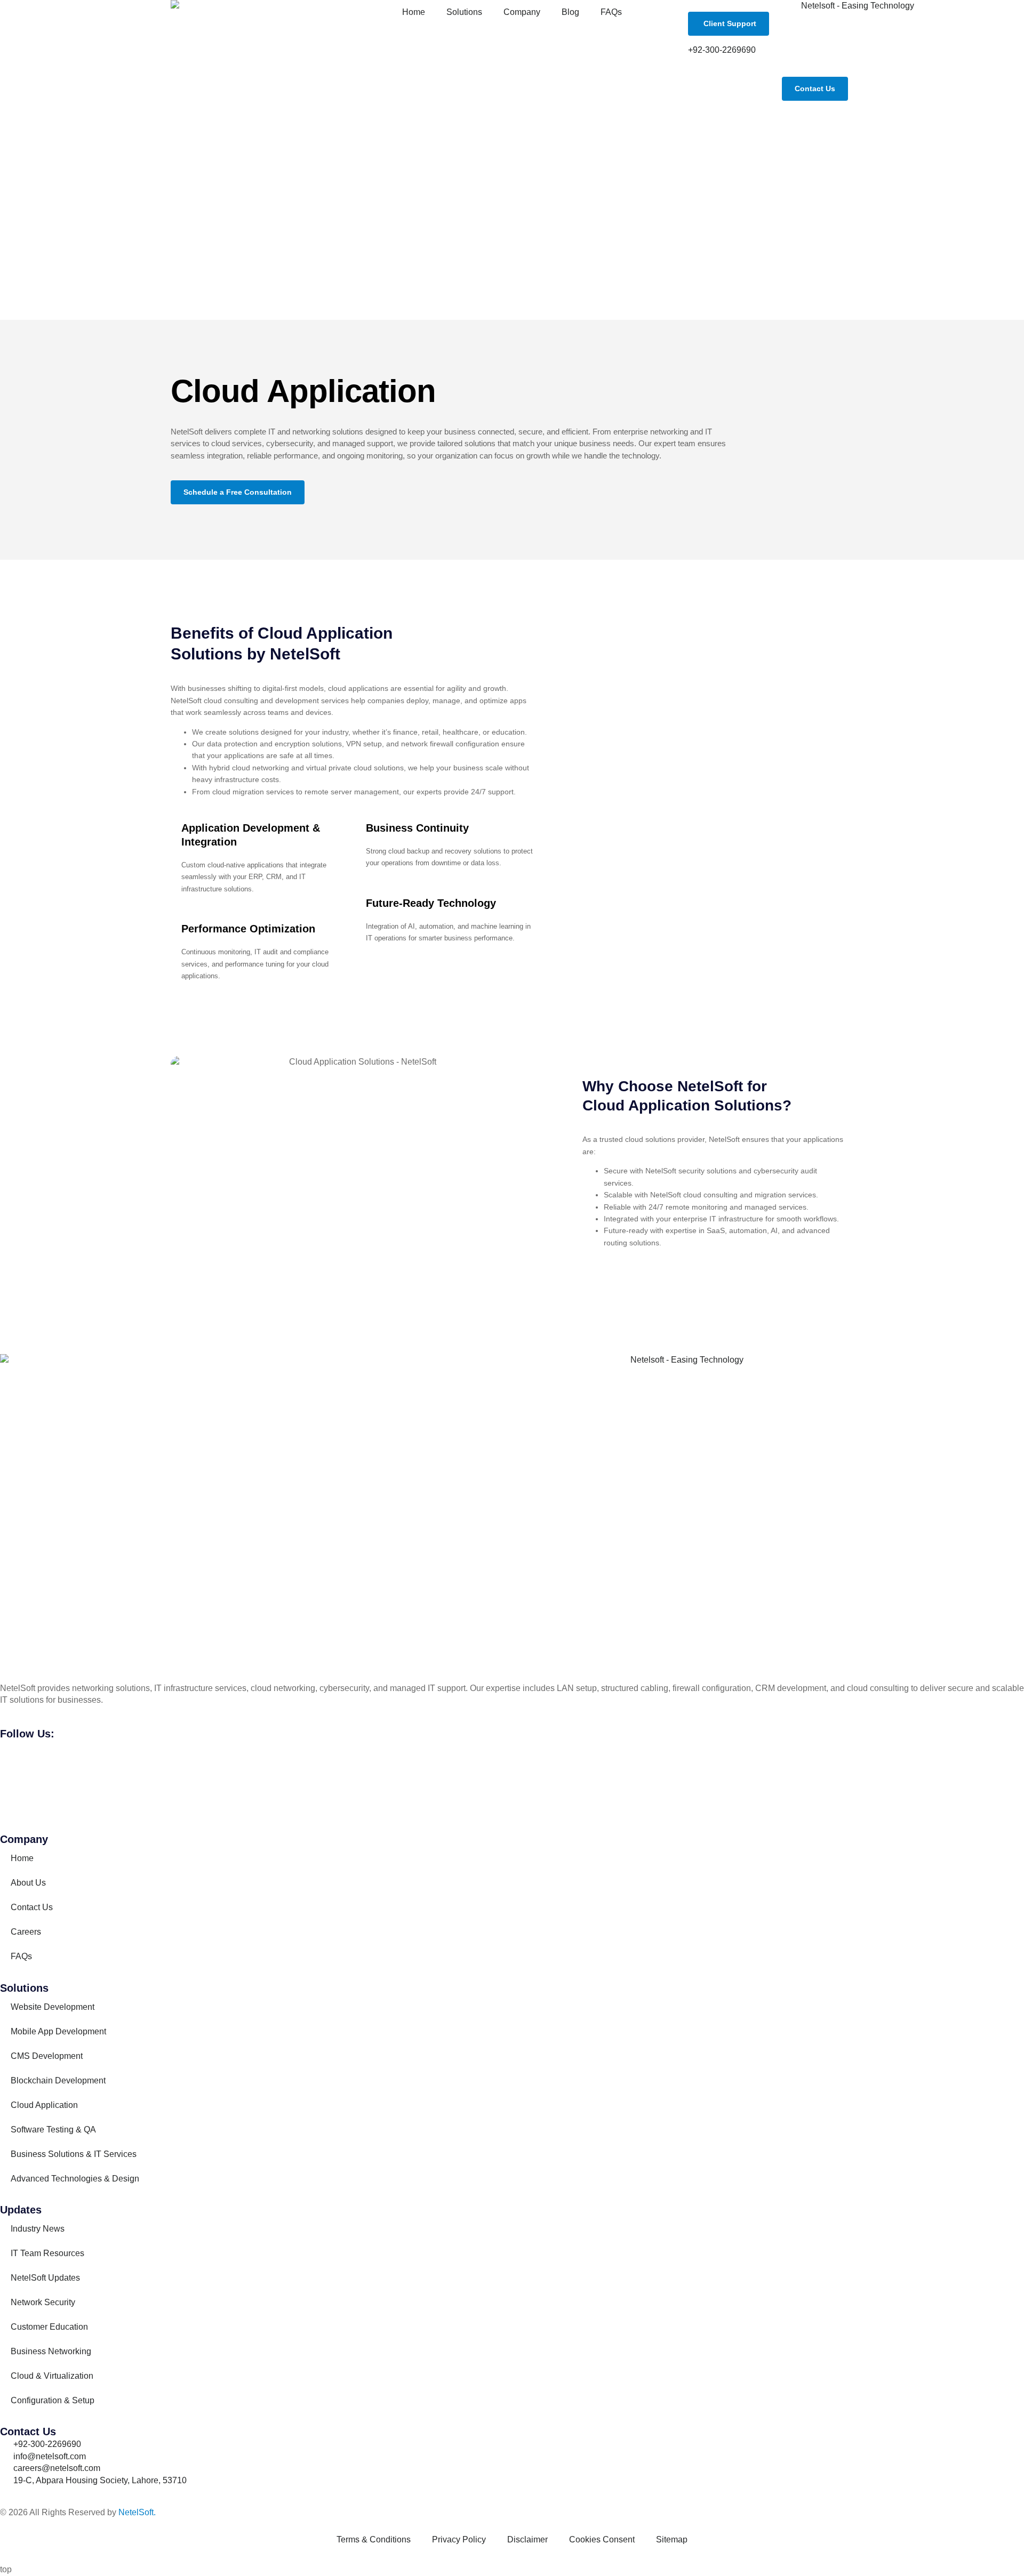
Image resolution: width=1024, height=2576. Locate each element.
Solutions (464, 12)
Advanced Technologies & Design (75, 2179)
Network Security (43, 2302)
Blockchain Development (58, 2080)
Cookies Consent (602, 2539)
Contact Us (32, 1907)
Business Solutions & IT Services (74, 2154)
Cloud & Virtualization (52, 2376)
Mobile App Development (58, 2031)
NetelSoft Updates (45, 2278)
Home (414, 12)
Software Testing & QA (53, 2130)
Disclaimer (527, 2539)
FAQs (611, 12)
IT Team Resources (47, 2253)
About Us (28, 1883)
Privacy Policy (459, 2539)
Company (522, 12)
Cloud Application (44, 2105)
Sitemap (672, 2539)
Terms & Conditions (374, 2539)
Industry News (38, 2229)
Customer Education (49, 2327)
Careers (26, 1932)
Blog (570, 12)
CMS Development (47, 2056)
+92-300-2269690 (722, 50)
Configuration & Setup (53, 2400)
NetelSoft (136, 2512)
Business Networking (51, 2351)
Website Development (53, 2007)
